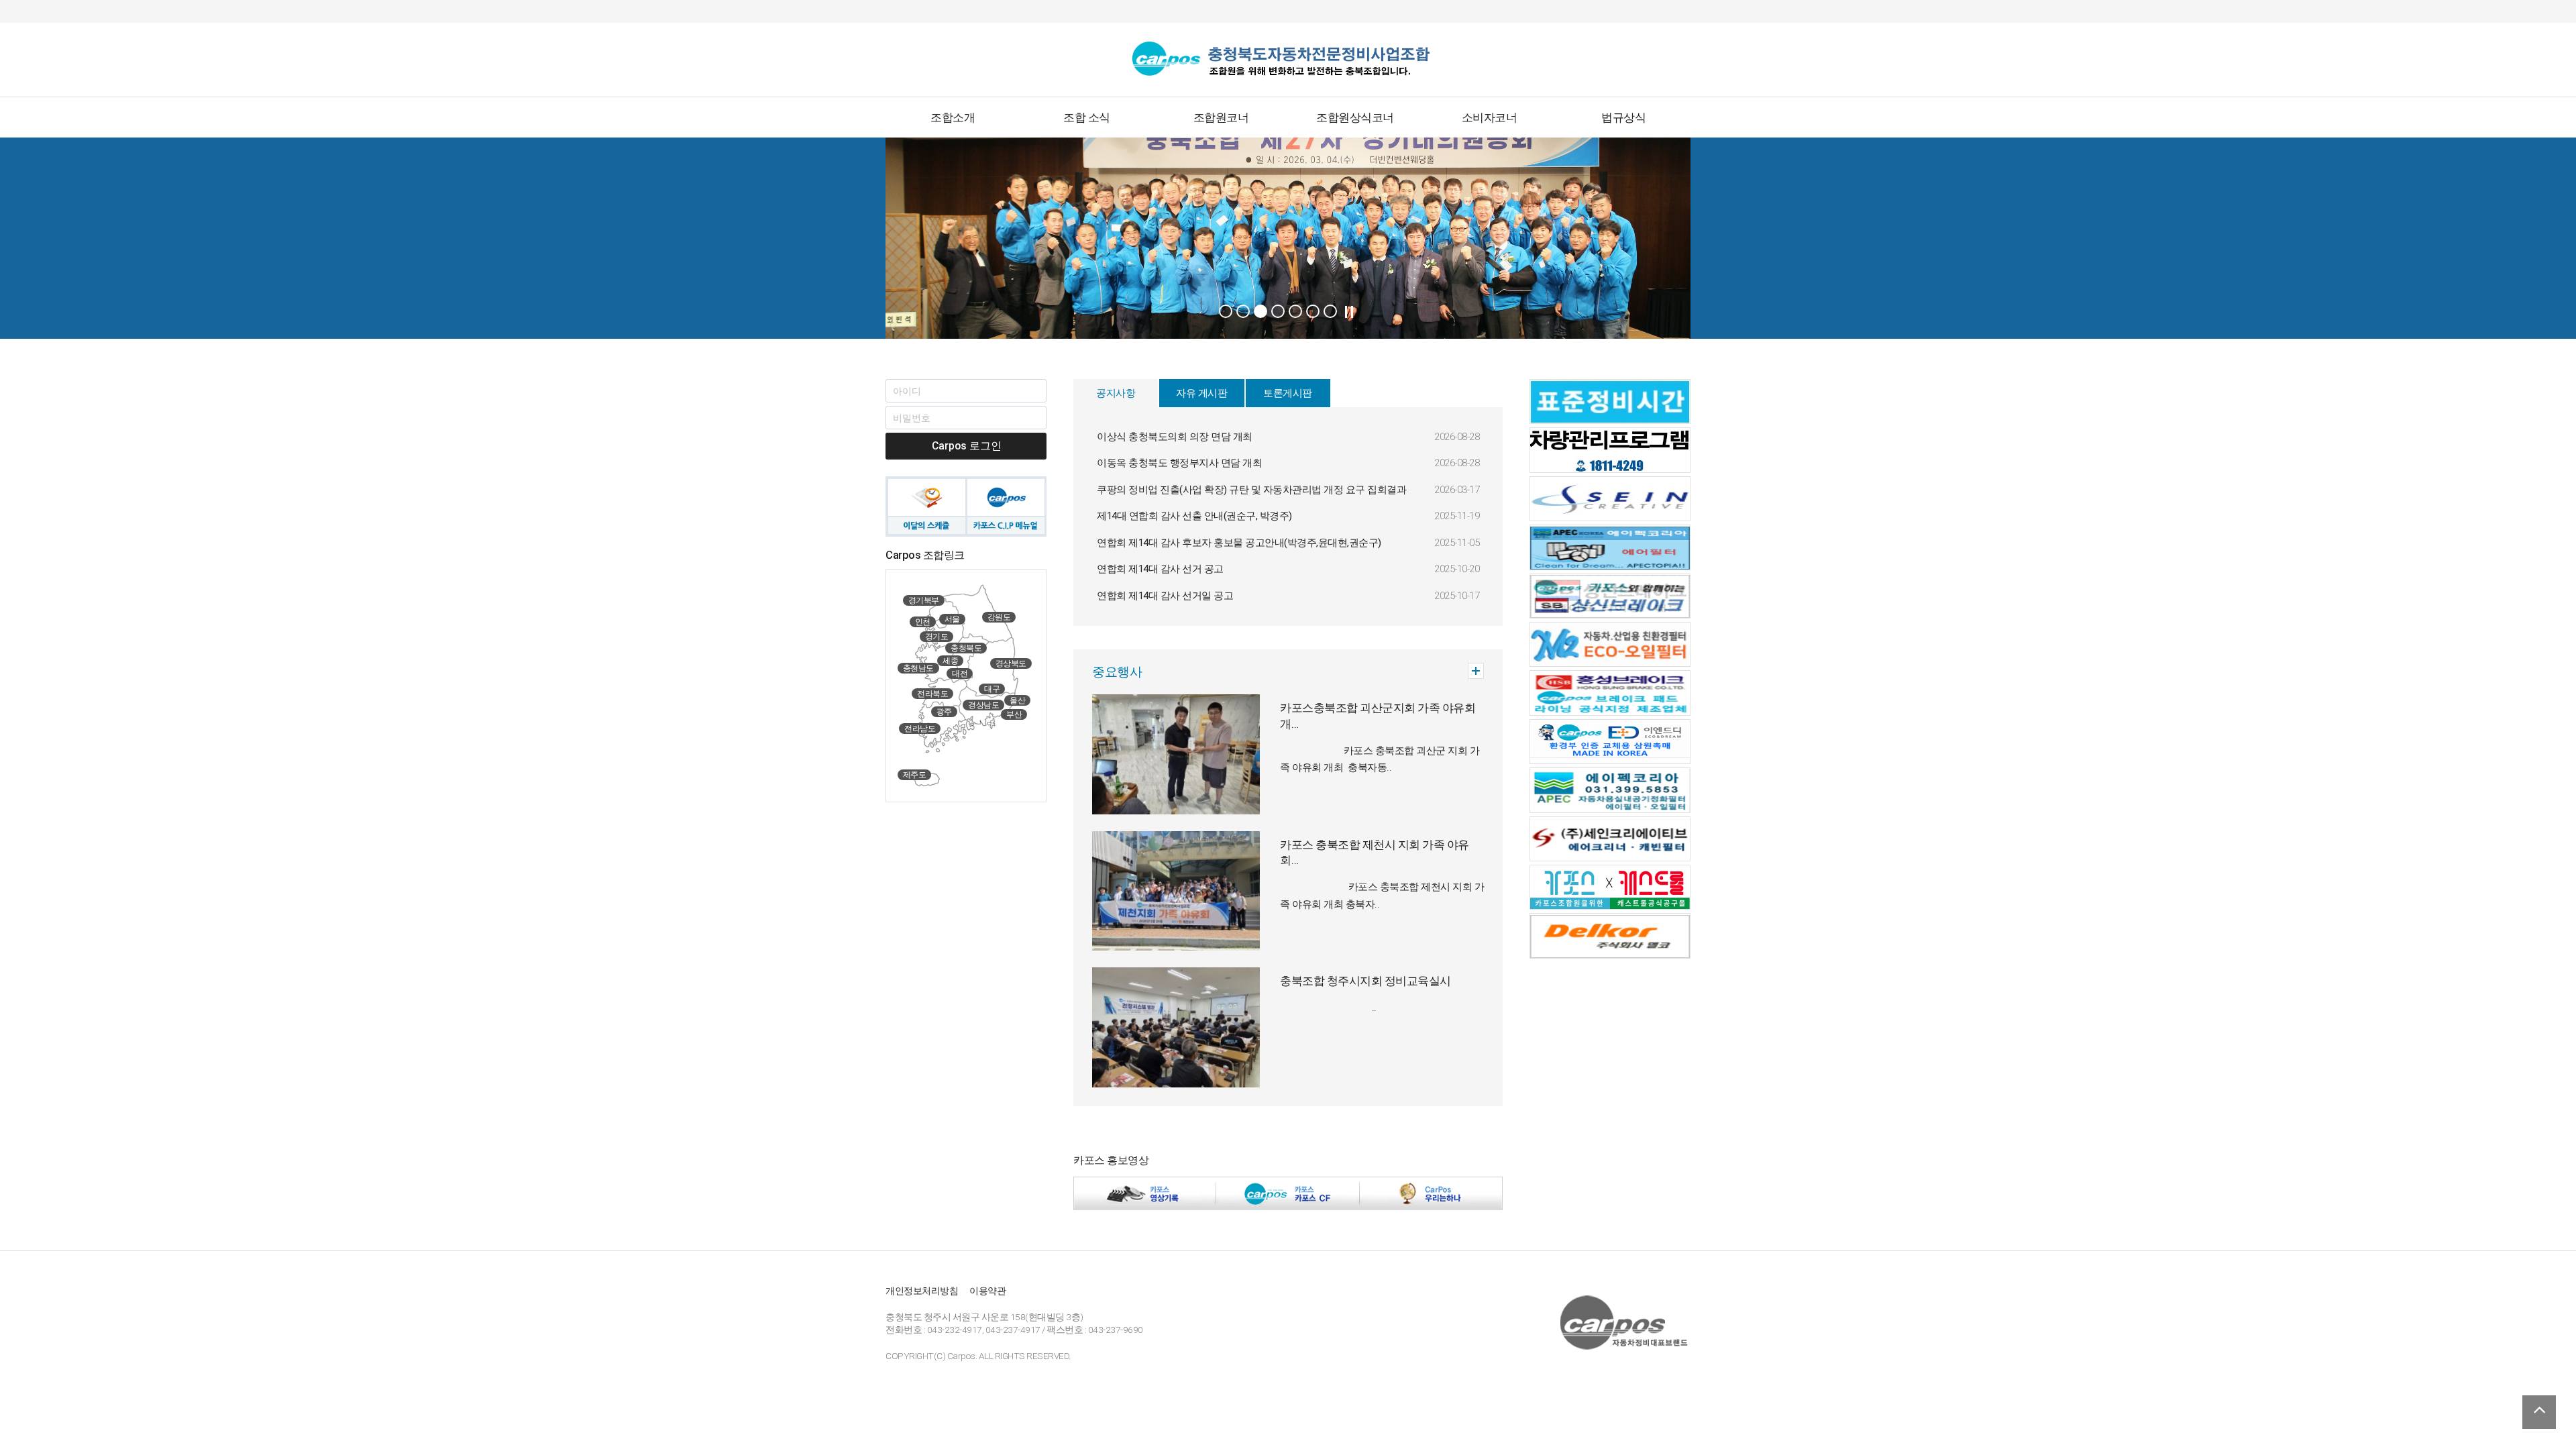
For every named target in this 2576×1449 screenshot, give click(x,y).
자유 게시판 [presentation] (1201, 393)
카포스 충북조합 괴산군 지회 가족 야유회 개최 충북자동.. (1380, 759)
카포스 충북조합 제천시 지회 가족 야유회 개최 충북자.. (1382, 895)
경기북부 (924, 600)
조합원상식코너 (1355, 117)
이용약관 (987, 1291)
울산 (1017, 700)
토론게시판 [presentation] (1288, 393)
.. (1328, 1008)
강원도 (999, 617)
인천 (923, 622)
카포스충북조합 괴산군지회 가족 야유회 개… (1378, 716)
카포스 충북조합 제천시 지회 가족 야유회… (1375, 853)
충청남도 (918, 668)
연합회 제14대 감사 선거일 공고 (1165, 596)
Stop (1349, 312)
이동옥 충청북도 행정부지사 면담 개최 (1179, 463)
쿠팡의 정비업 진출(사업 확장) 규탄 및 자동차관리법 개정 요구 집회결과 (1251, 490)
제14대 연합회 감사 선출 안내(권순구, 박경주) (1194, 516)
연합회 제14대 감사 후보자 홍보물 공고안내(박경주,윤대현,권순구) (1239, 543)
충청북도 (966, 648)
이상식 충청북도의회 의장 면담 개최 (1175, 437)
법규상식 (1623, 117)
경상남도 (983, 705)
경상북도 (1011, 663)
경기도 (937, 637)
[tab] (1116, 393)
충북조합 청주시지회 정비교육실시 (1365, 981)
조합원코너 (1221, 117)
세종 (950, 661)
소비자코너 (1490, 117)
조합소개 (953, 117)
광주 (944, 712)
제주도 (915, 775)
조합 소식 (1087, 117)
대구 (992, 689)
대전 (960, 674)
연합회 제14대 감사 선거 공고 (1160, 569)
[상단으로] (2539, 1412)
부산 (1014, 714)
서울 (952, 619)
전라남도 (920, 729)
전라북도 (932, 694)
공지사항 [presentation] (1116, 393)
